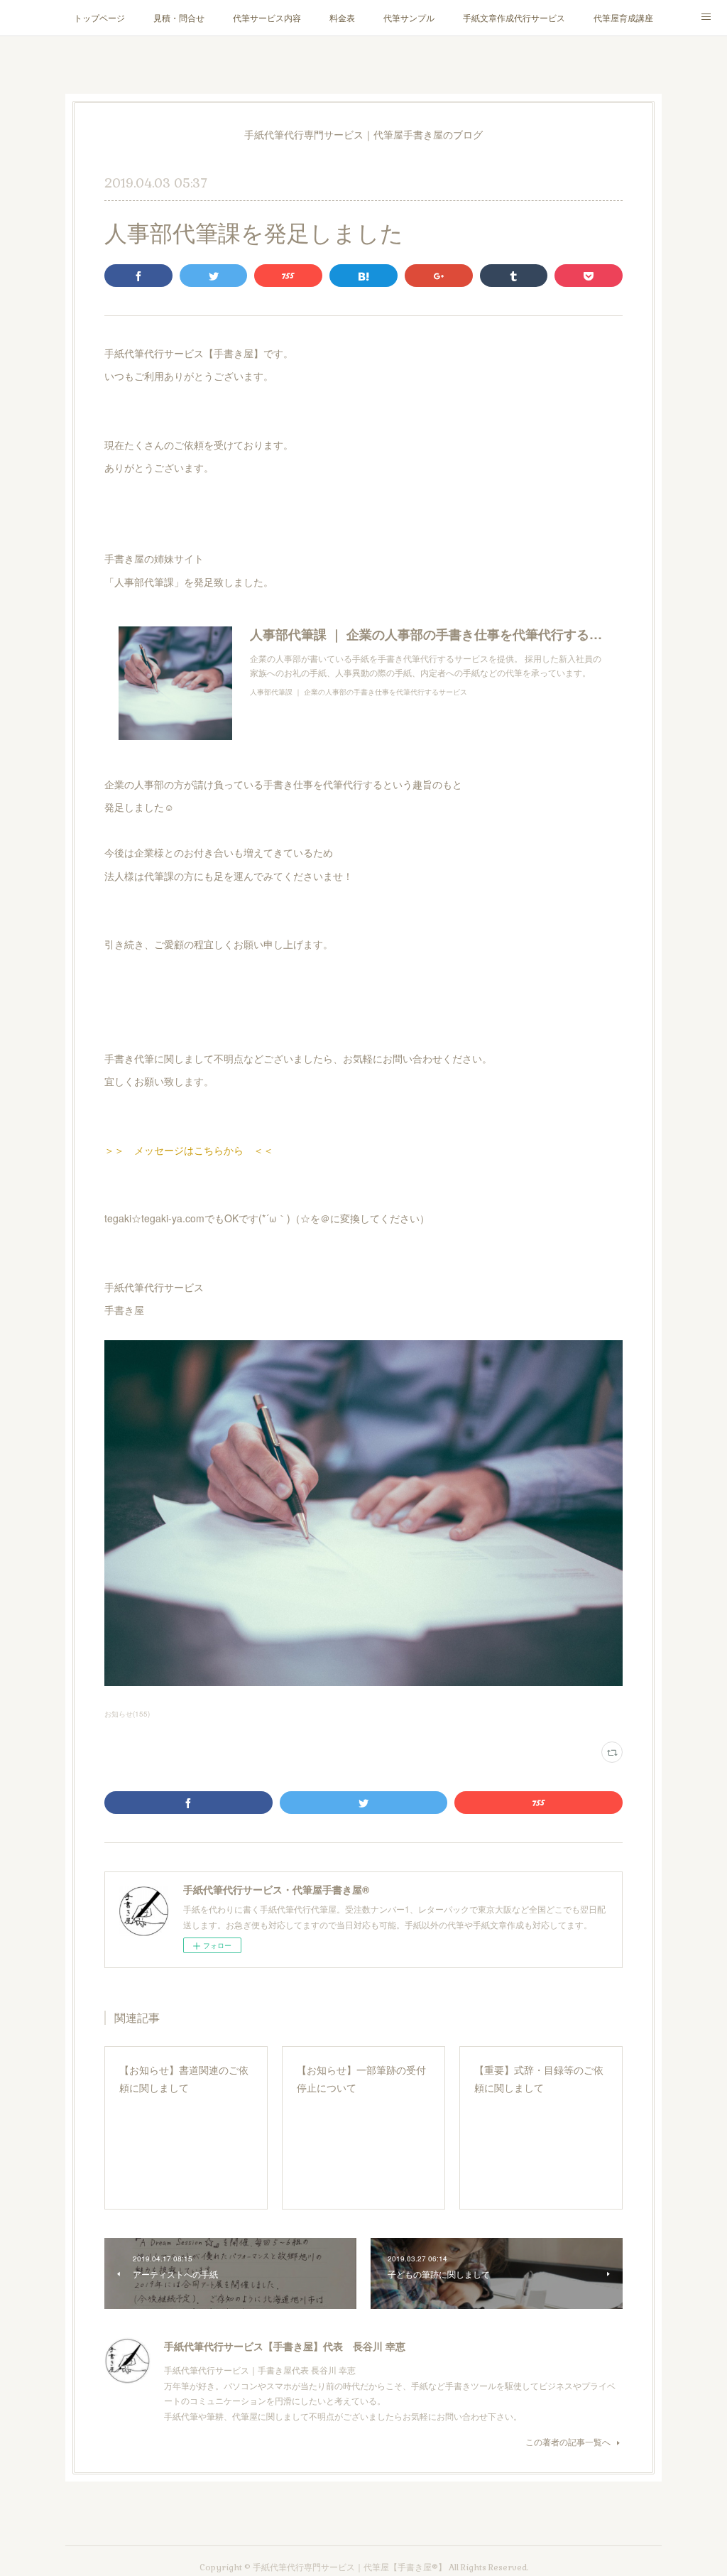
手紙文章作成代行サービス (514, 17)
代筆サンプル (409, 17)
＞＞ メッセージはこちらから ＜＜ (189, 1150)
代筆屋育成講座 (623, 17)
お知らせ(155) (127, 1714)
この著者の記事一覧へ (568, 2441)
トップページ (99, 17)
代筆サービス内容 (267, 17)
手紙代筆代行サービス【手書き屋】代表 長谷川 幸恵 (285, 2346)
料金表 (342, 17)
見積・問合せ (179, 17)
